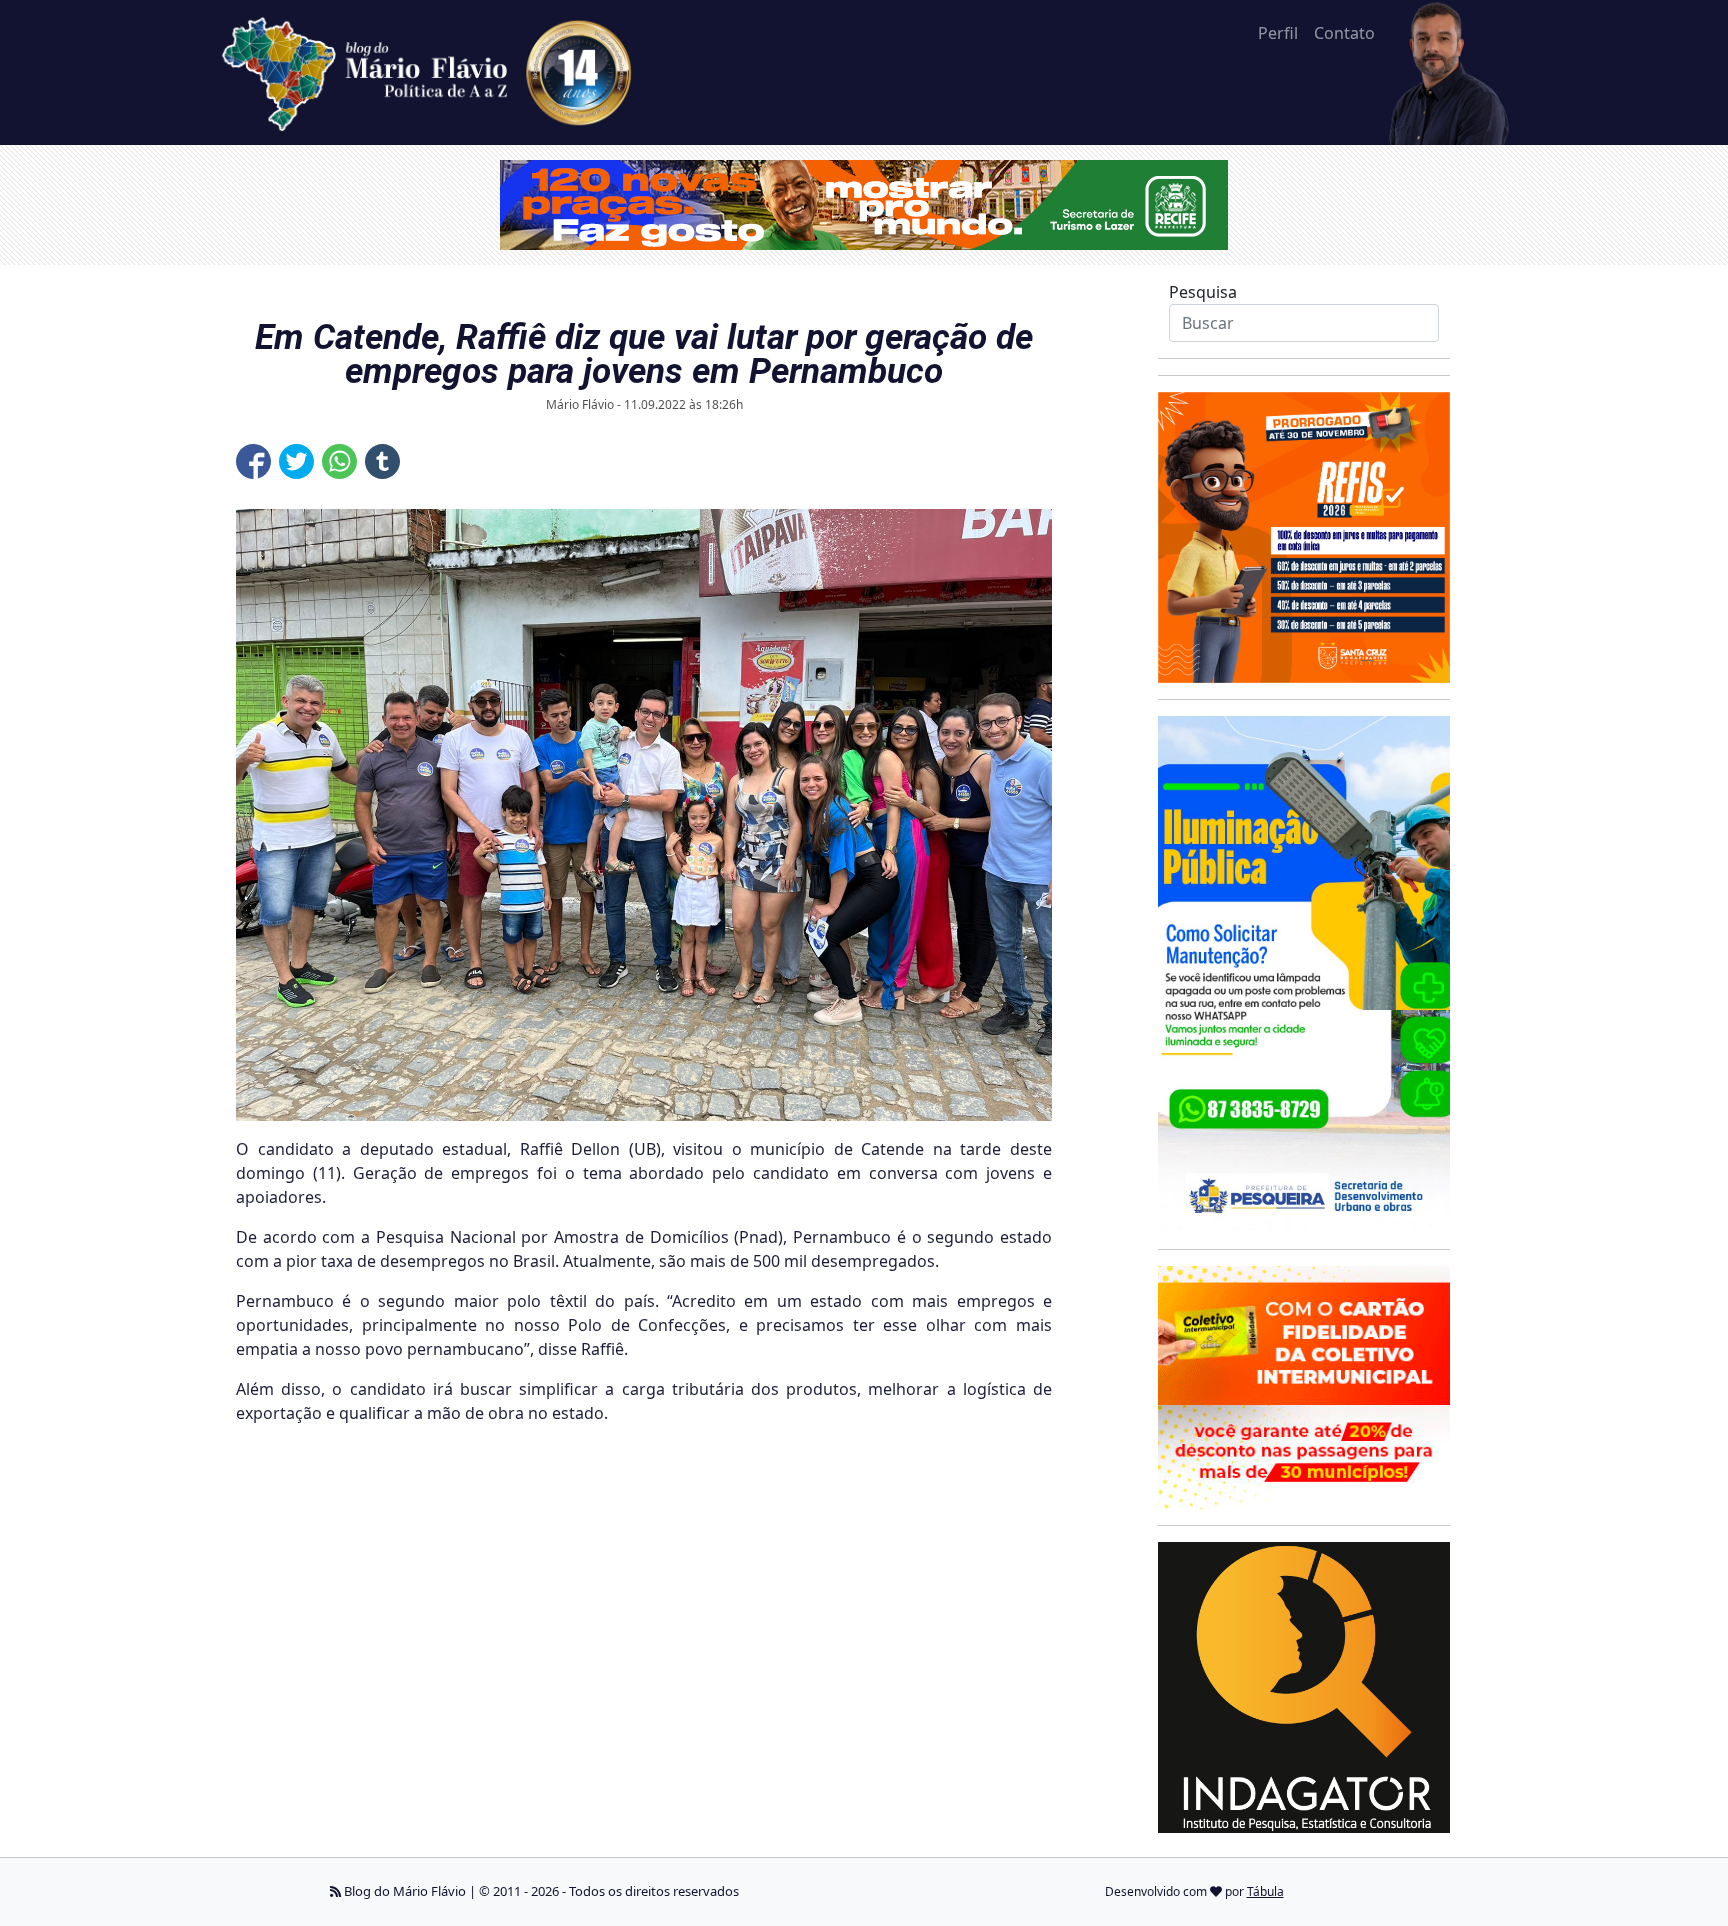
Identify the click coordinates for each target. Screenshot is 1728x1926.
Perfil (1278, 33)
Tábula (1265, 1891)
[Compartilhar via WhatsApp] (339, 461)
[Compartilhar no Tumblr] (382, 461)
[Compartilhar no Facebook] (253, 461)
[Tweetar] (296, 461)
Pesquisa (1203, 292)
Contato (1344, 33)
